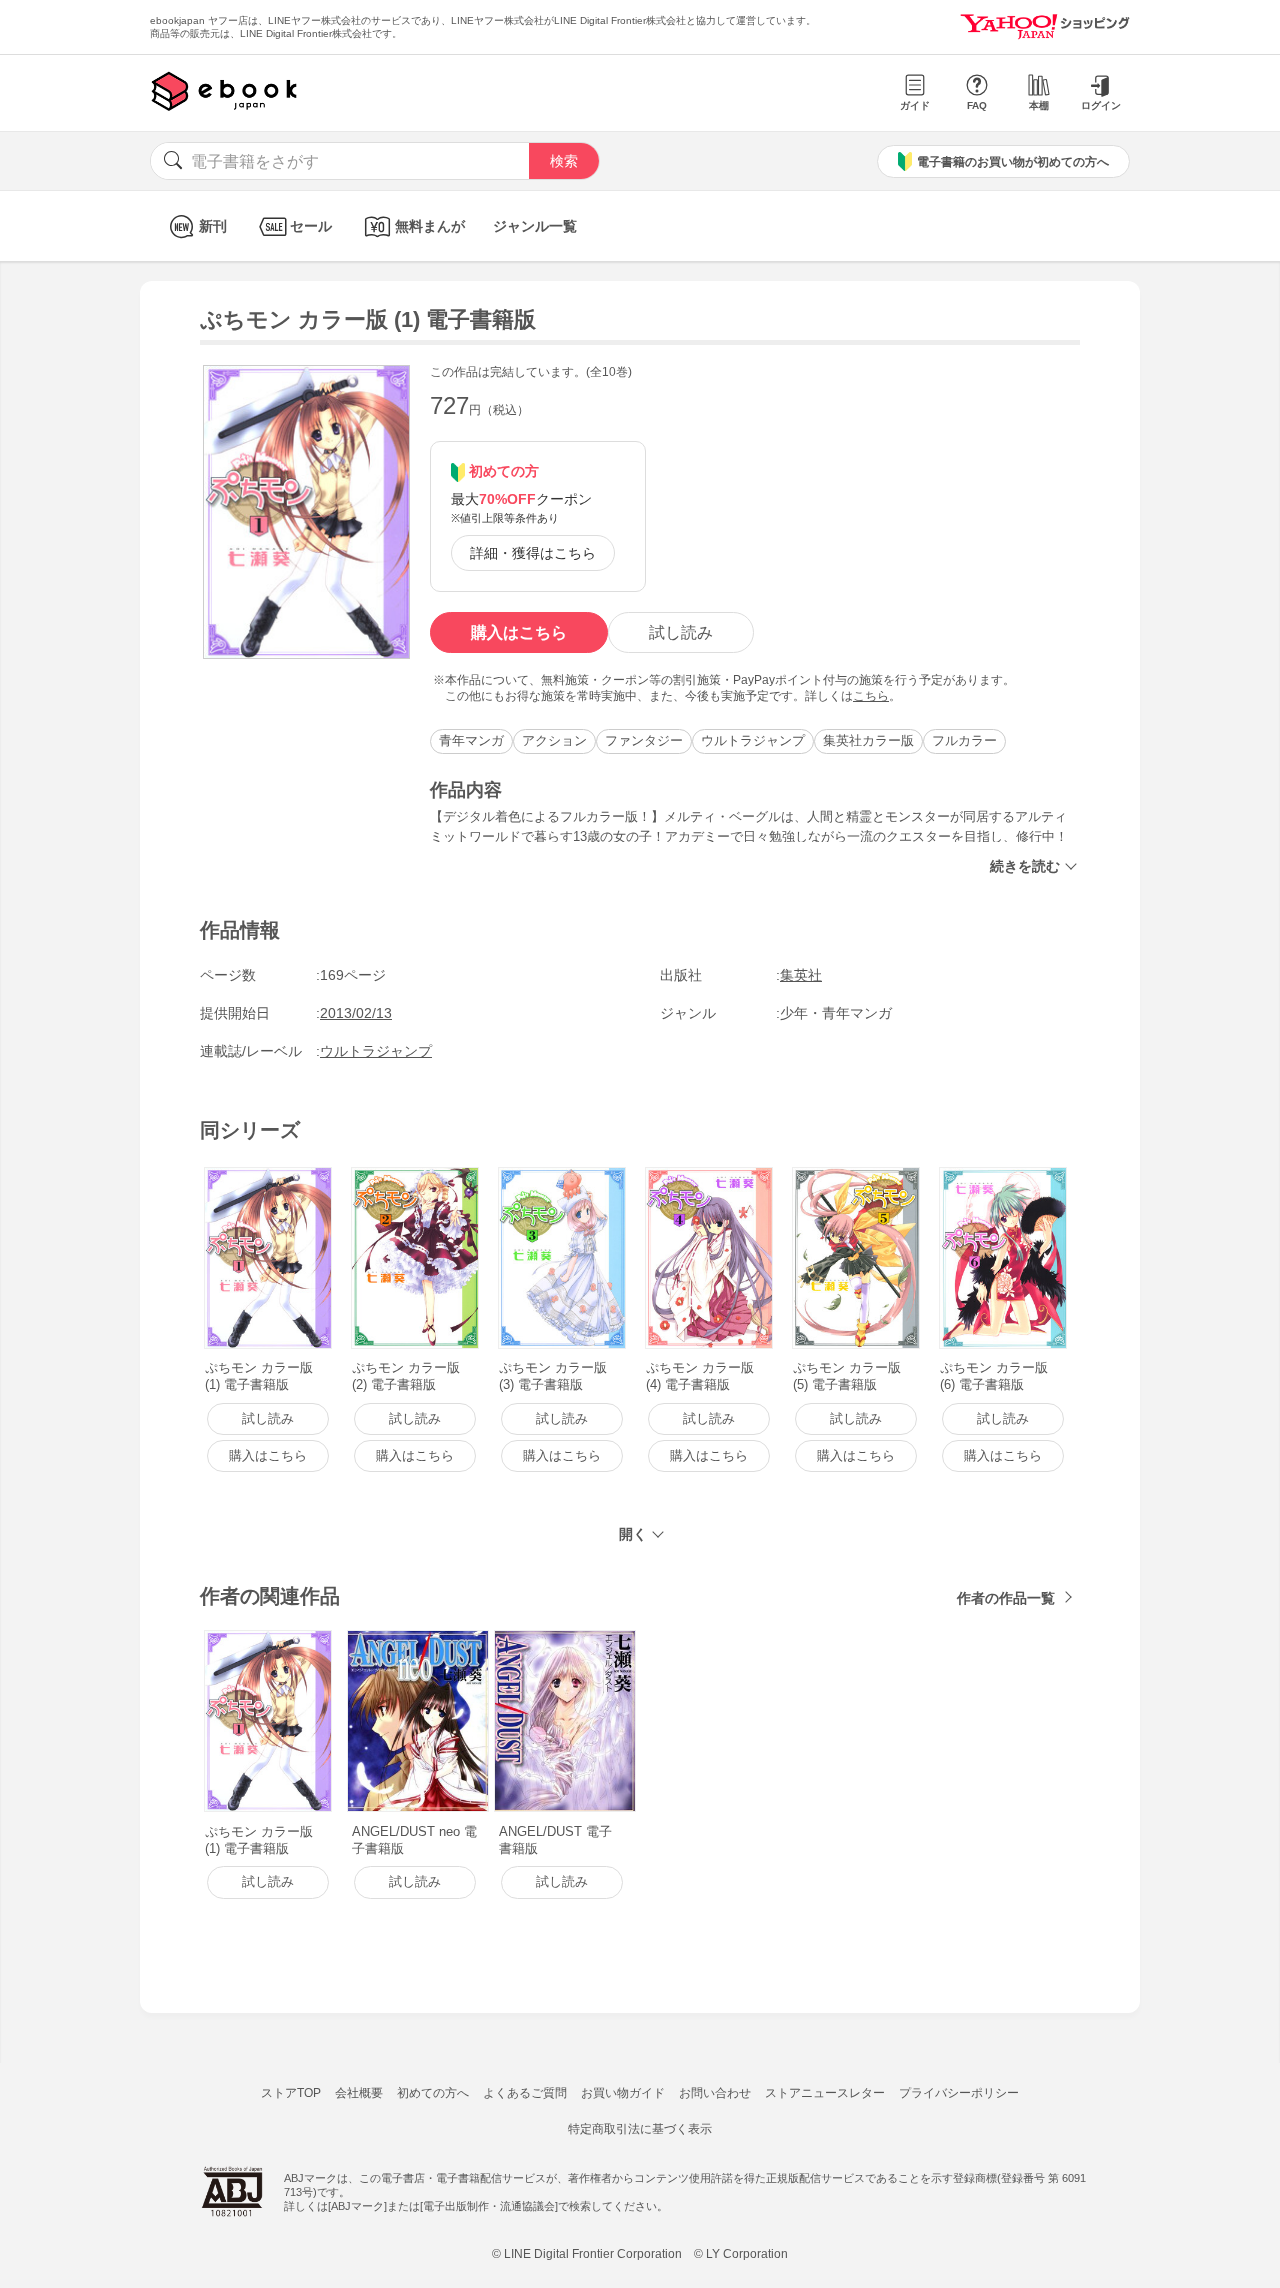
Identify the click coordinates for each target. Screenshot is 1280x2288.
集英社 (801, 975)
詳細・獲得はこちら (533, 553)
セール (311, 226)
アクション (554, 740)
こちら (871, 696)
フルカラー (964, 740)
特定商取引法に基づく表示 (640, 2129)
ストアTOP (291, 2093)
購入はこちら (519, 632)
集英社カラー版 (868, 740)
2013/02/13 (356, 1013)
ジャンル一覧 (535, 226)
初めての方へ (433, 2093)
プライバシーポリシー (959, 2093)
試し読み (681, 632)
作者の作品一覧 (1006, 1598)
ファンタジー (644, 740)
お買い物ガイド (623, 2093)
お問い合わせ (715, 2093)
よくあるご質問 (525, 2093)
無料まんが (430, 226)
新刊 (213, 226)
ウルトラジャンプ (753, 740)
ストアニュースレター (825, 2093)
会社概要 (359, 2093)
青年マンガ (471, 740)
